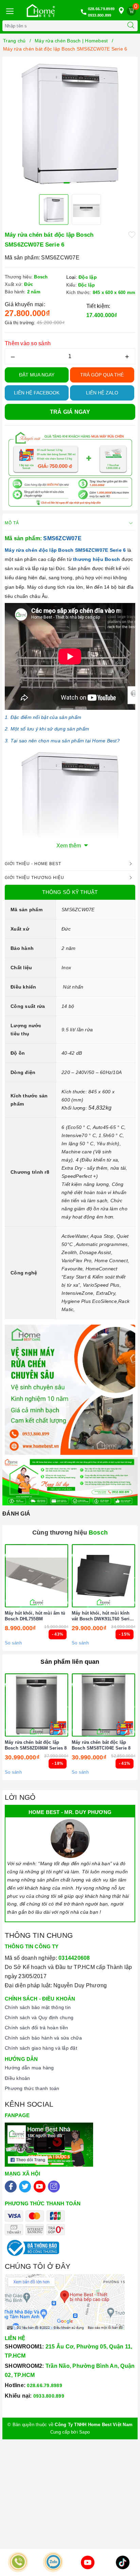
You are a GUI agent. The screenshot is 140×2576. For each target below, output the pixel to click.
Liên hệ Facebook (37, 393)
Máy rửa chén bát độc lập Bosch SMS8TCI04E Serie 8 (101, 1745)
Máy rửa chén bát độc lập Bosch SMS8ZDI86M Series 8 (36, 1745)
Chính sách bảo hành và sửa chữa (43, 2038)
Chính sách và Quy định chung (39, 2017)
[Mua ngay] (72, 1576)
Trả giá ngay (70, 412)
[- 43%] (37, 1576)
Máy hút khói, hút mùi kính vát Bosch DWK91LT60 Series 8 (103, 1616)
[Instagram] (54, 2187)
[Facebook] (11, 2187)
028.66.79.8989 (101, 9)
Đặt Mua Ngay (37, 375)
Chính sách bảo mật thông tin (38, 2007)
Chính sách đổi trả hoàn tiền (36, 2028)
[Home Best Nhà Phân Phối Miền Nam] (41, 11)
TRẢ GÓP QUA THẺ (102, 375)
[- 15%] (103, 1576)
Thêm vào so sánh (28, 343)
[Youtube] (40, 2187)
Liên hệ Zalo (102, 393)
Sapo (84, 2432)
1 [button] (67, 183)
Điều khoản (17, 2078)
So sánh (13, 1643)
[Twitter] (25, 2187)
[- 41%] (103, 1705)
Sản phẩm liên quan (70, 1662)
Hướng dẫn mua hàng (29, 2068)
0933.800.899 (100, 15)
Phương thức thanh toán (32, 2088)
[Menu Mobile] (10, 10)
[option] (70, 124)
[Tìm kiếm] (131, 26)
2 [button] (74, 183)
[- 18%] (37, 1705)
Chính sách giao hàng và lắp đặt (41, 2048)
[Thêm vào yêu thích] (132, 235)
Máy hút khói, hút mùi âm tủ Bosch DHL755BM (35, 1616)
